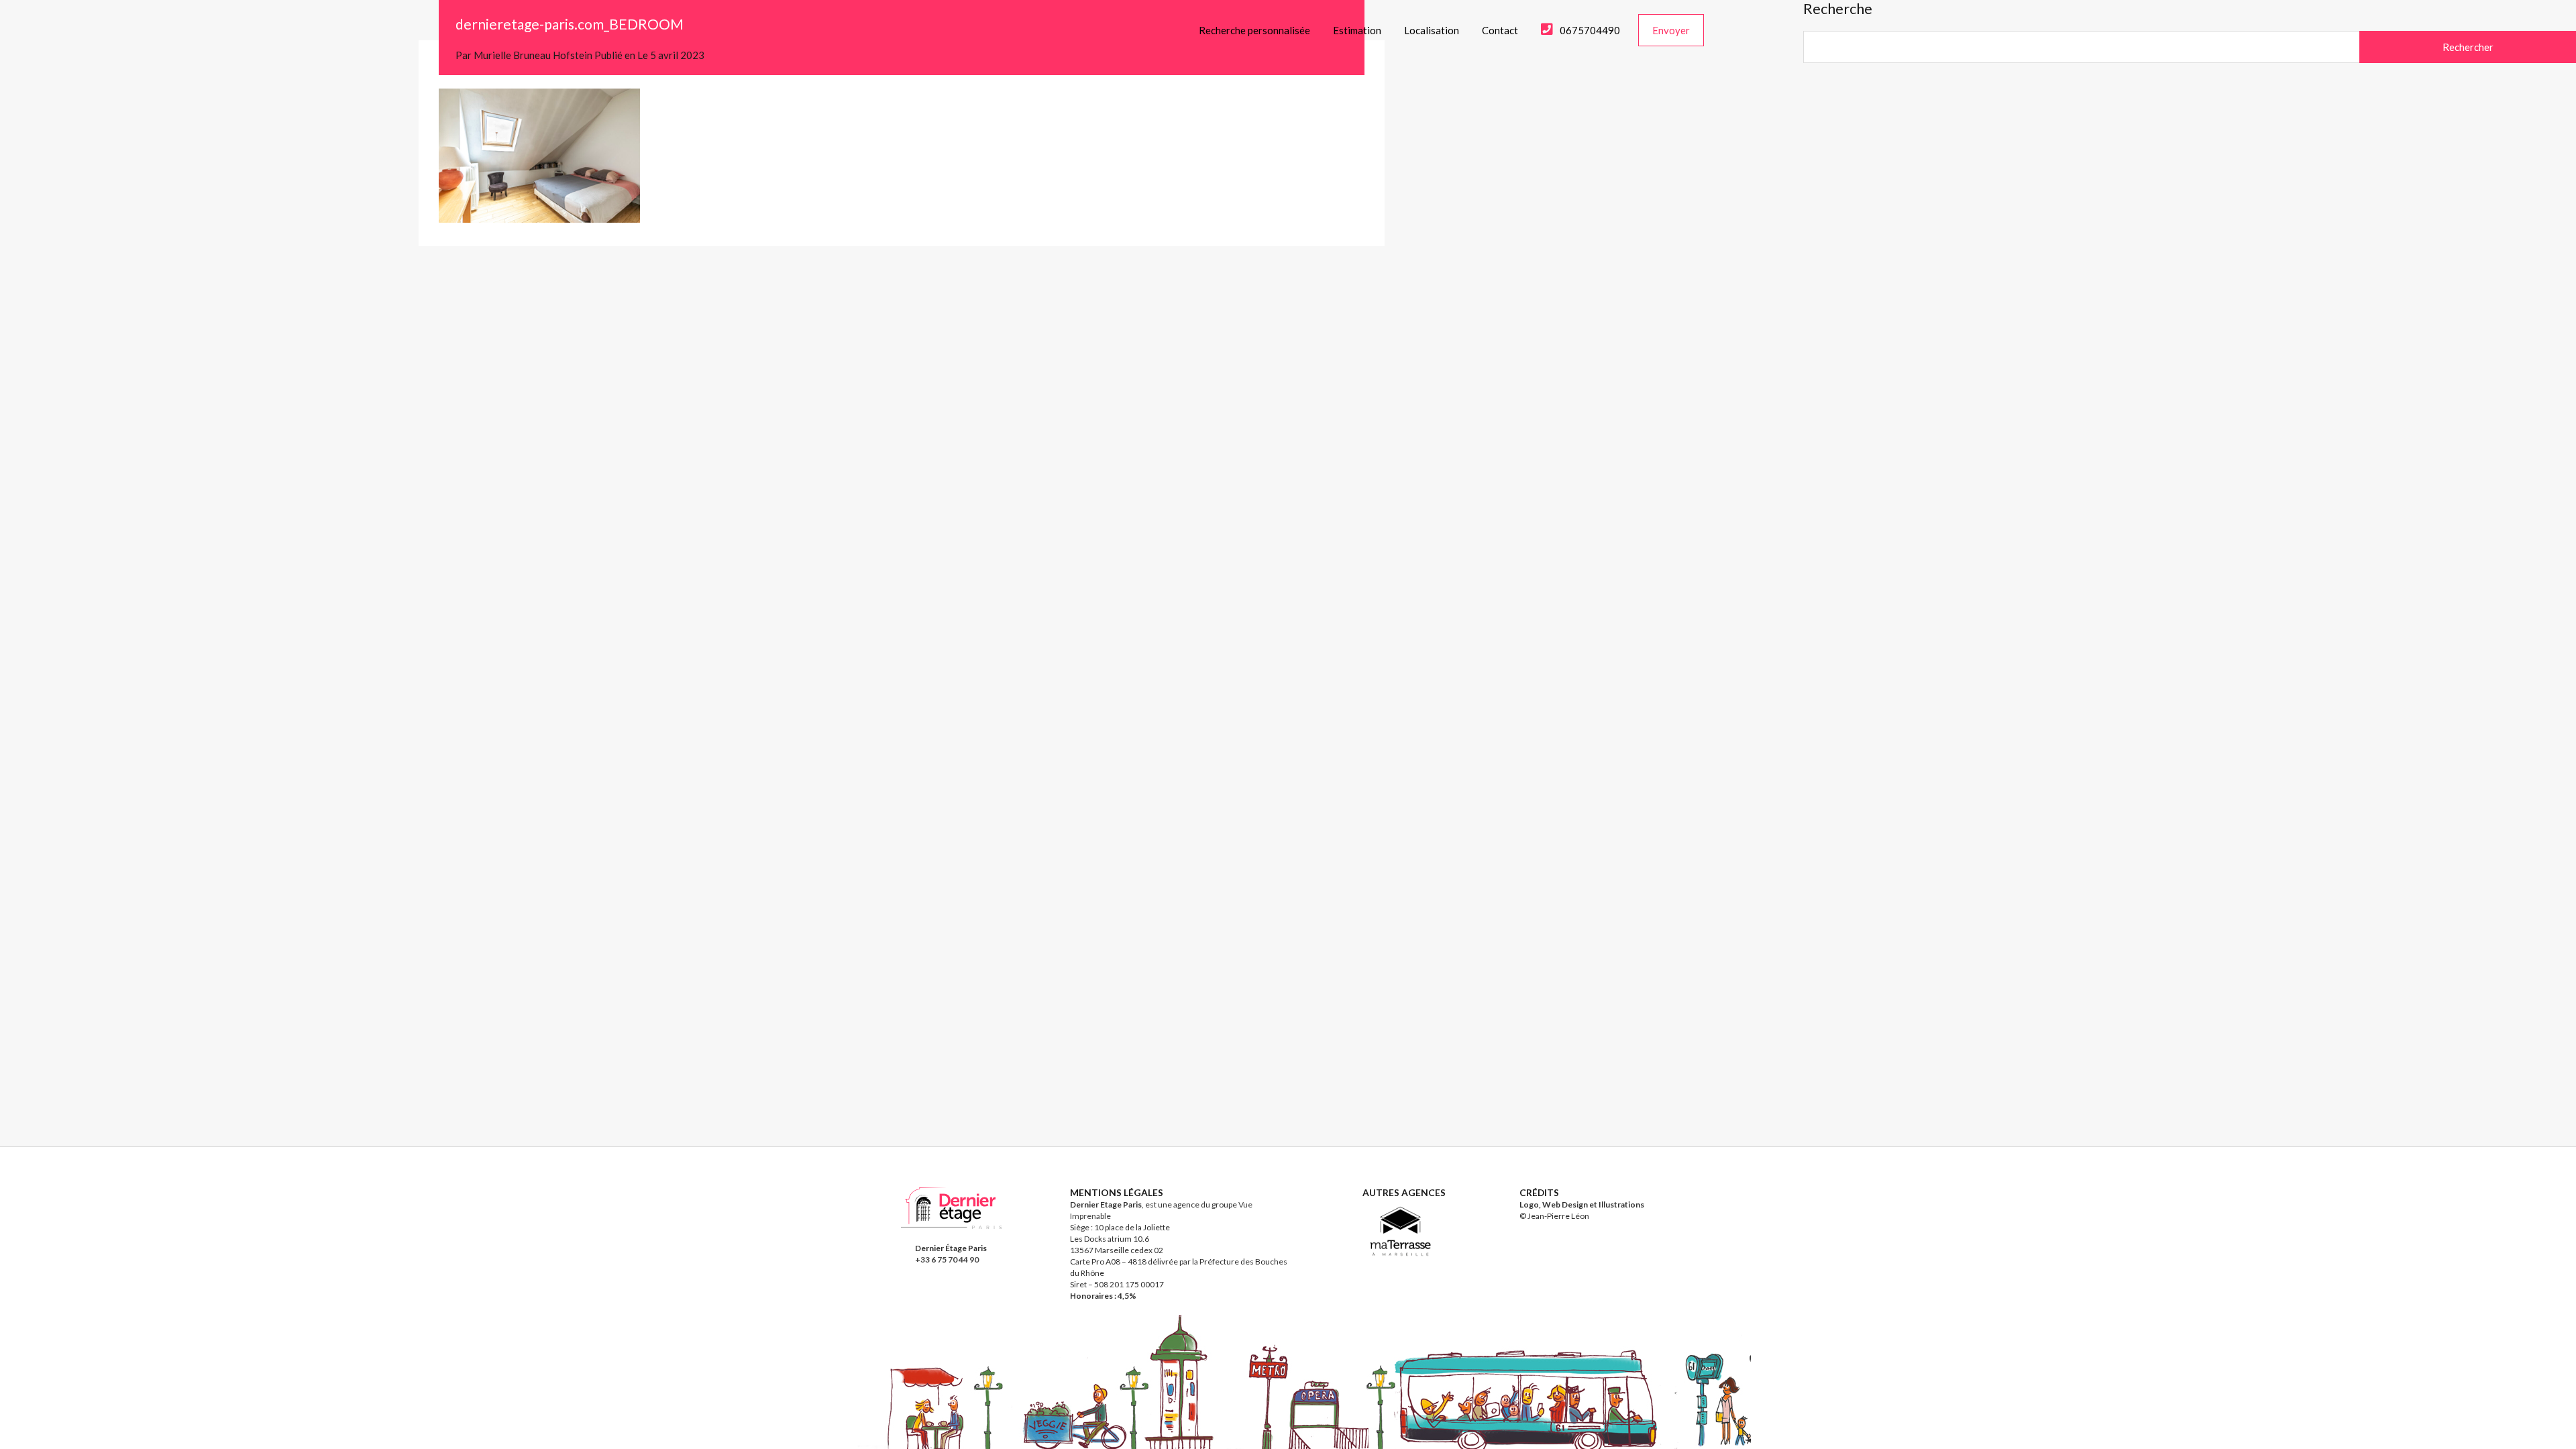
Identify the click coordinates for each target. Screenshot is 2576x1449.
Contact (1500, 30)
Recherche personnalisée (1254, 30)
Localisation (1432, 30)
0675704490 (1590, 30)
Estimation (1357, 30)
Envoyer (1671, 30)
